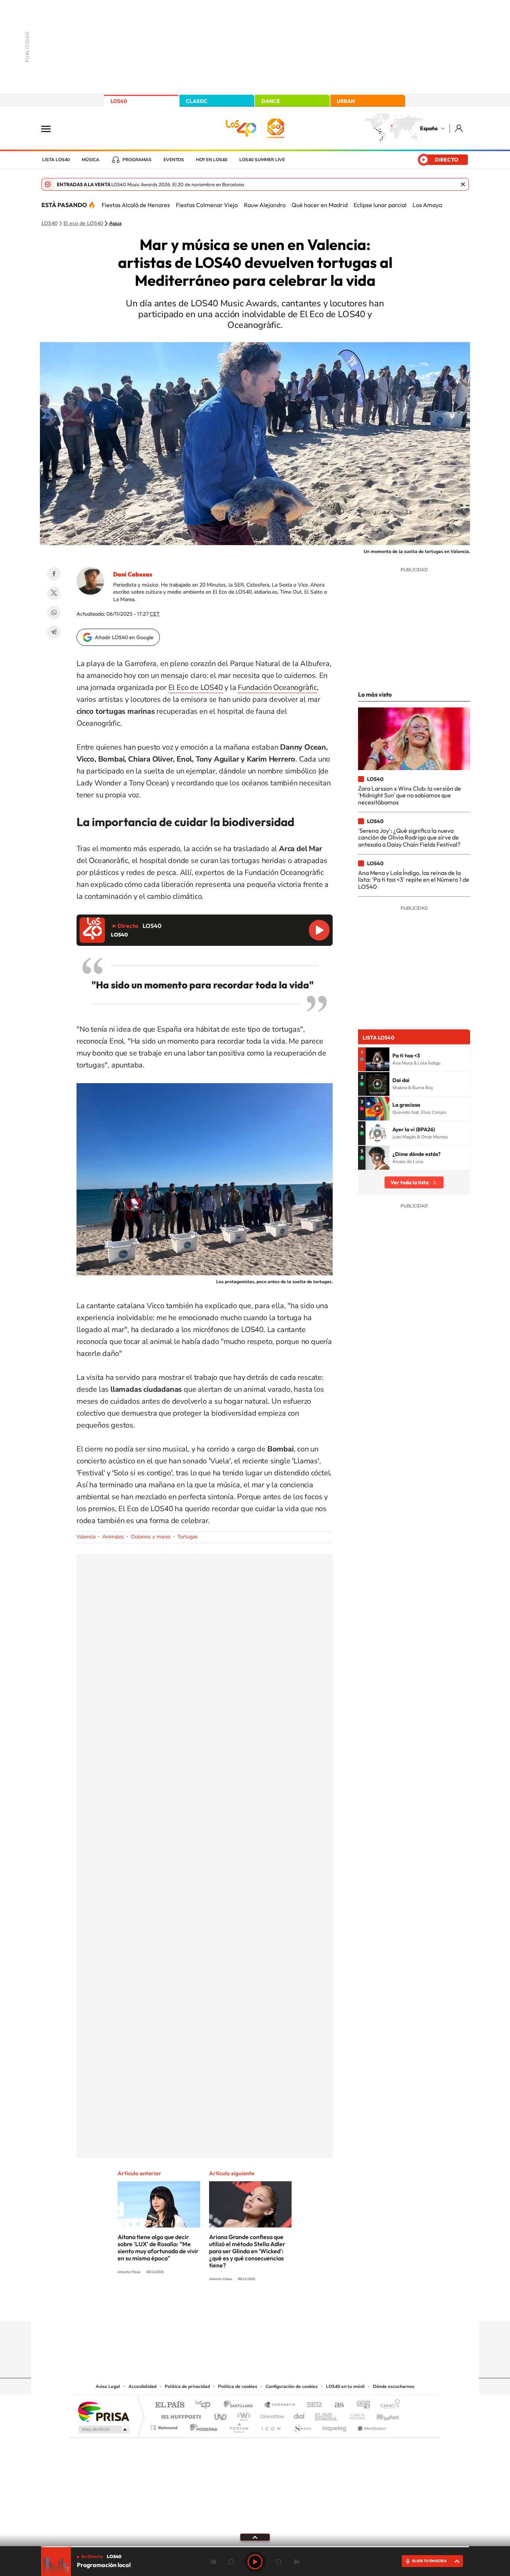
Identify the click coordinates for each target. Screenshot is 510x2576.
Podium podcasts (239, 2426)
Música (91, 160)
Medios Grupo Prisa (103, 2429)
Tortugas (188, 1537)
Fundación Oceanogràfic (277, 687)
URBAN (346, 101)
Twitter (54, 593)
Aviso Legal (108, 2386)
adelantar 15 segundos (279, 2562)
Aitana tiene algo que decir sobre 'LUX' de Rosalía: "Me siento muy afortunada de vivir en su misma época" (158, 2247)
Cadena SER (312, 2405)
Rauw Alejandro (265, 205)
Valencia (86, 1537)
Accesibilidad (142, 2386)
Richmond (165, 2426)
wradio (242, 2415)
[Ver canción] (377, 1059)
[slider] (255, 2547)
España (429, 128)
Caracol (388, 2405)
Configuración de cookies (292, 2386)
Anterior (213, 2562)
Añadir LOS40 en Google (124, 637)
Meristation (371, 2426)
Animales (113, 1537)
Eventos (174, 160)
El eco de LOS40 (83, 223)
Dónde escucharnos (394, 2386)
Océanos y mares (151, 1537)
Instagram (210, 2307)
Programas (137, 160)
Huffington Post (180, 2415)
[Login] (459, 128)
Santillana (240, 2405)
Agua (115, 223)
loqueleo (335, 2426)
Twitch (285, 2307)
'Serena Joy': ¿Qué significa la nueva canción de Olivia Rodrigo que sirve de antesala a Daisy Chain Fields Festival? (409, 837)
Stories (300, 2307)
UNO (221, 2415)
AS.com (336, 2405)
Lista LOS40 (56, 160)
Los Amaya (427, 205)
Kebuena (381, 2415)
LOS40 (119, 101)
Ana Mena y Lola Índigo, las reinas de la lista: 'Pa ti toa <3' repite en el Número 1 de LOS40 (414, 880)
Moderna (202, 2426)
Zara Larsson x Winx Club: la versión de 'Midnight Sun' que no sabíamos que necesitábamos (410, 795)
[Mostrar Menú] (51, 128)
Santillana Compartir (280, 2405)
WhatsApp (54, 613)
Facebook (54, 574)
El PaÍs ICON (271, 2426)
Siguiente (297, 2562)
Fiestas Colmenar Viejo (207, 205)
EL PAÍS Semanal (327, 2415)
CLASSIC (197, 101)
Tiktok (225, 2307)
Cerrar (463, 184)
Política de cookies (238, 2386)
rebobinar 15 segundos (231, 2562)
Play (255, 2562)
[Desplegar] (255, 2537)
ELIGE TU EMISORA (429, 2561)
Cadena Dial (299, 2415)
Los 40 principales (206, 2405)
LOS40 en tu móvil (345, 2386)
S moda (302, 2426)
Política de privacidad (187, 2386)
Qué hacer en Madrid (320, 205)
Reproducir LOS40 (319, 930)
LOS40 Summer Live (262, 160)
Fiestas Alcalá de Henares (136, 205)
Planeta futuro (354, 2415)
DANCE (271, 101)
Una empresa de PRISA (103, 2411)
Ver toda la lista (410, 1182)
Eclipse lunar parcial (380, 205)
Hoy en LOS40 (212, 160)
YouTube (240, 2307)
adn (360, 2405)
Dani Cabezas (133, 574)
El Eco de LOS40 (196, 687)
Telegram (54, 632)
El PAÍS (170, 2405)
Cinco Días (271, 2415)
